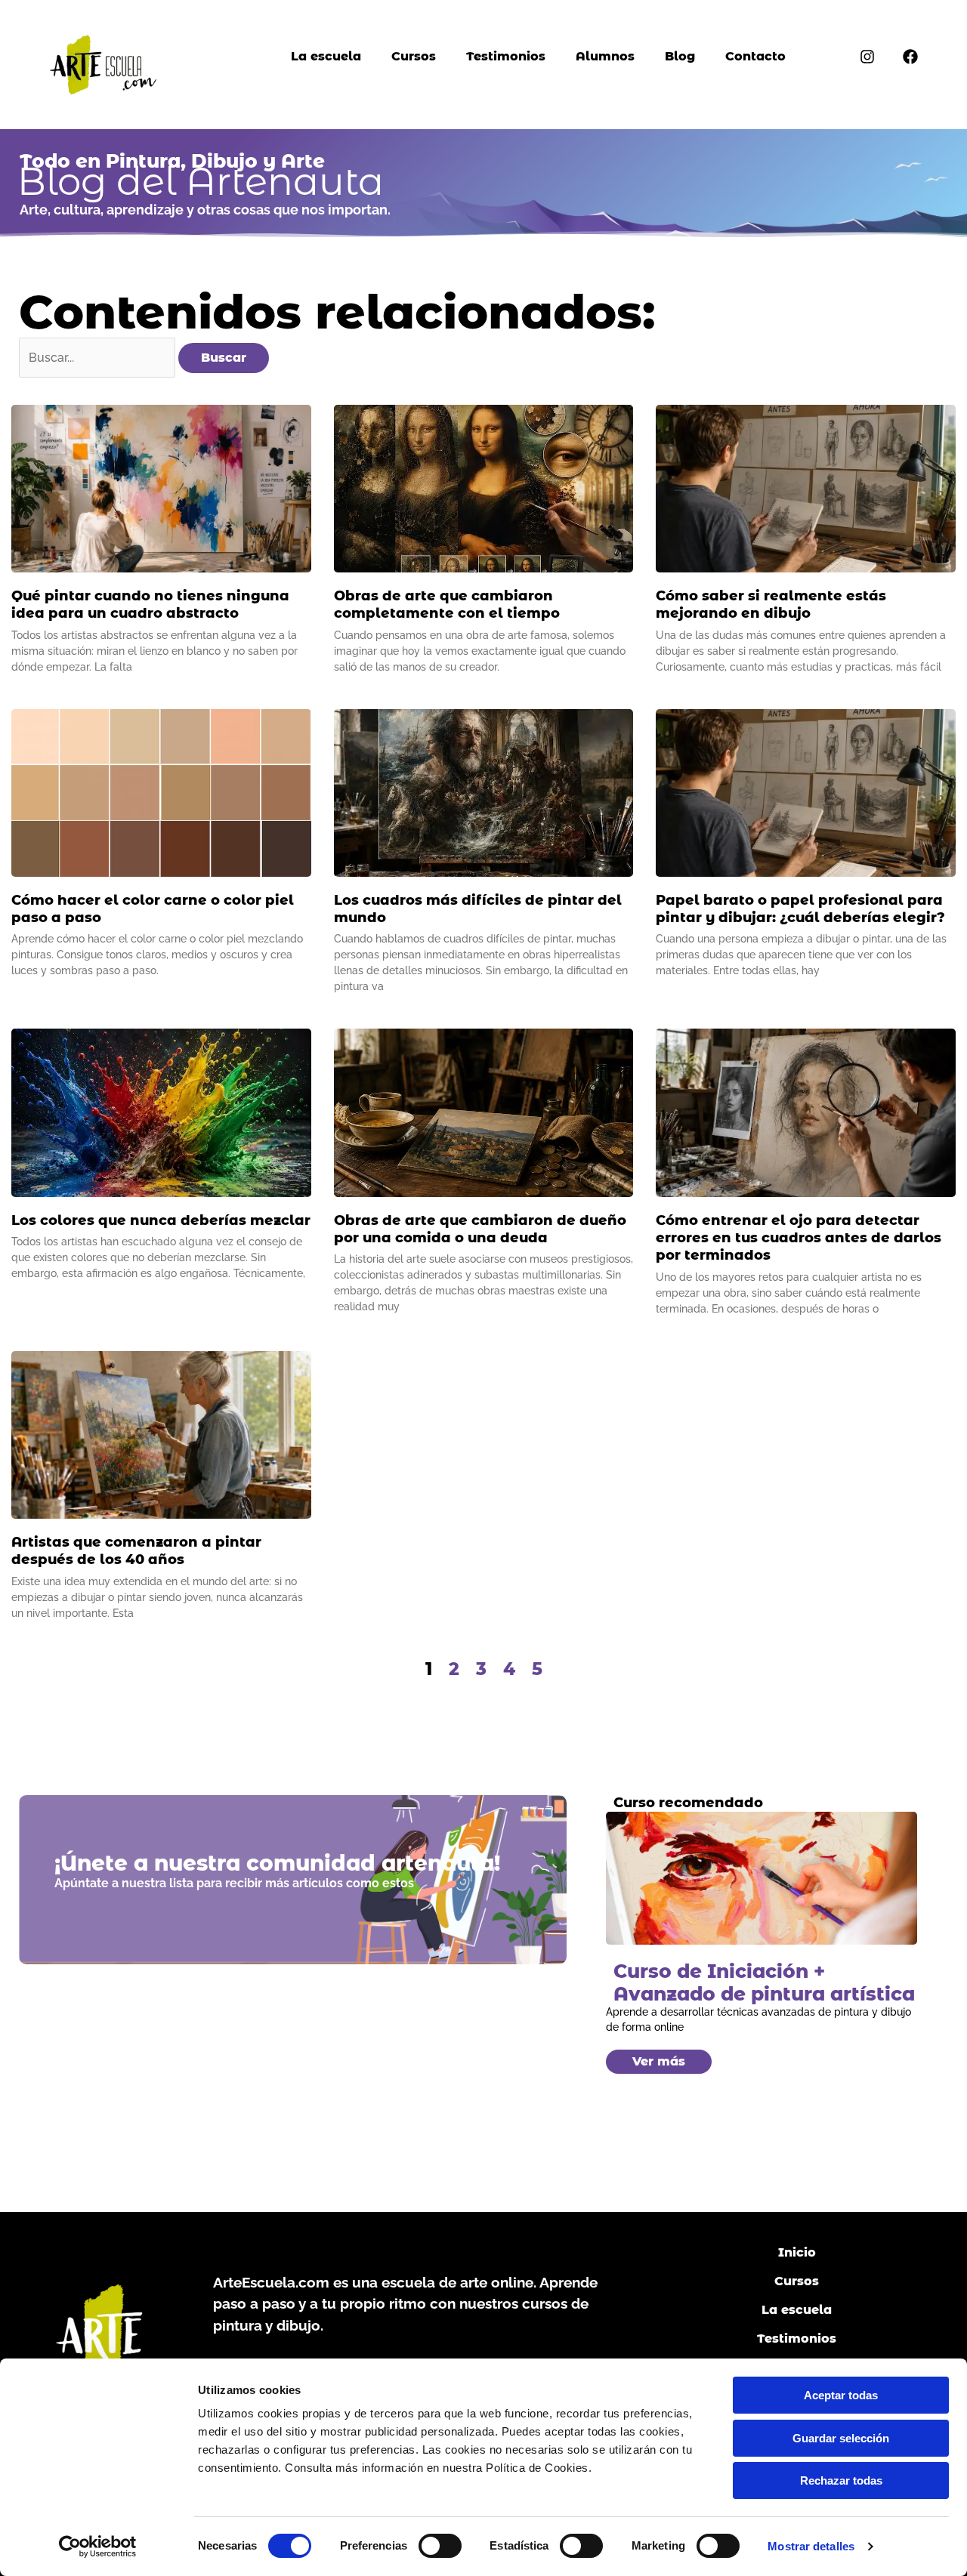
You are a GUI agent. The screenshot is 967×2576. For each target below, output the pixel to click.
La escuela (326, 56)
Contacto (755, 56)
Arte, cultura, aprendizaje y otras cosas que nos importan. (205, 210)
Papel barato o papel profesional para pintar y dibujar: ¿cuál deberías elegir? (800, 909)
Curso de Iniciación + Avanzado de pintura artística (764, 1982)
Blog (680, 56)
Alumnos (605, 56)
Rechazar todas (841, 2480)
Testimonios (506, 56)
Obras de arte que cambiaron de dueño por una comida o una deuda (480, 1229)
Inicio (797, 2252)
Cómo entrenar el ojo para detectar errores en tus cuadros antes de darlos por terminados (799, 1238)
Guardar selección (841, 2438)
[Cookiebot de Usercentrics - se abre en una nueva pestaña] (98, 2547)
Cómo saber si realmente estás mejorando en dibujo (771, 605)
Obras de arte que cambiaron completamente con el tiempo (447, 605)
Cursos (414, 56)
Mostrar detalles (811, 2546)
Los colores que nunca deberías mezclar (161, 1220)
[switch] (440, 2546)
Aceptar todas (841, 2395)
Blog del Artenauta (201, 182)
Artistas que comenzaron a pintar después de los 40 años (136, 1551)
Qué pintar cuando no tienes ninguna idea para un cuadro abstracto (150, 605)
